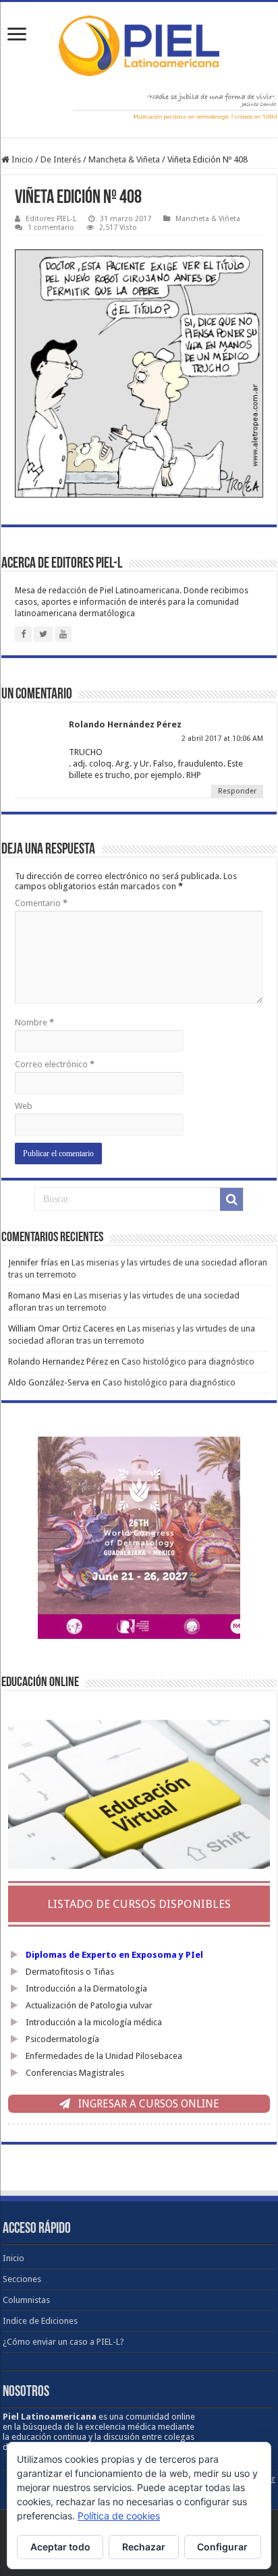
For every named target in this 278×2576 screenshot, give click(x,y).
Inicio (21, 159)
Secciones (22, 2279)
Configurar (222, 2547)
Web (24, 1106)
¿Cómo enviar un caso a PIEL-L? (63, 2342)
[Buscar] (231, 1199)
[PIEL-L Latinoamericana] (139, 43)
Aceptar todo (60, 2547)
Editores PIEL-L (51, 219)
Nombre (34, 1022)
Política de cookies (119, 2516)
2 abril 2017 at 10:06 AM (222, 739)
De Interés (61, 159)
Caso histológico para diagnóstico (188, 1361)
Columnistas (26, 2300)
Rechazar (144, 2547)
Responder (237, 791)
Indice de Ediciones (40, 2321)
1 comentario (51, 228)
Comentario (41, 903)
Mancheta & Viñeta (124, 159)
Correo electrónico (55, 1064)
